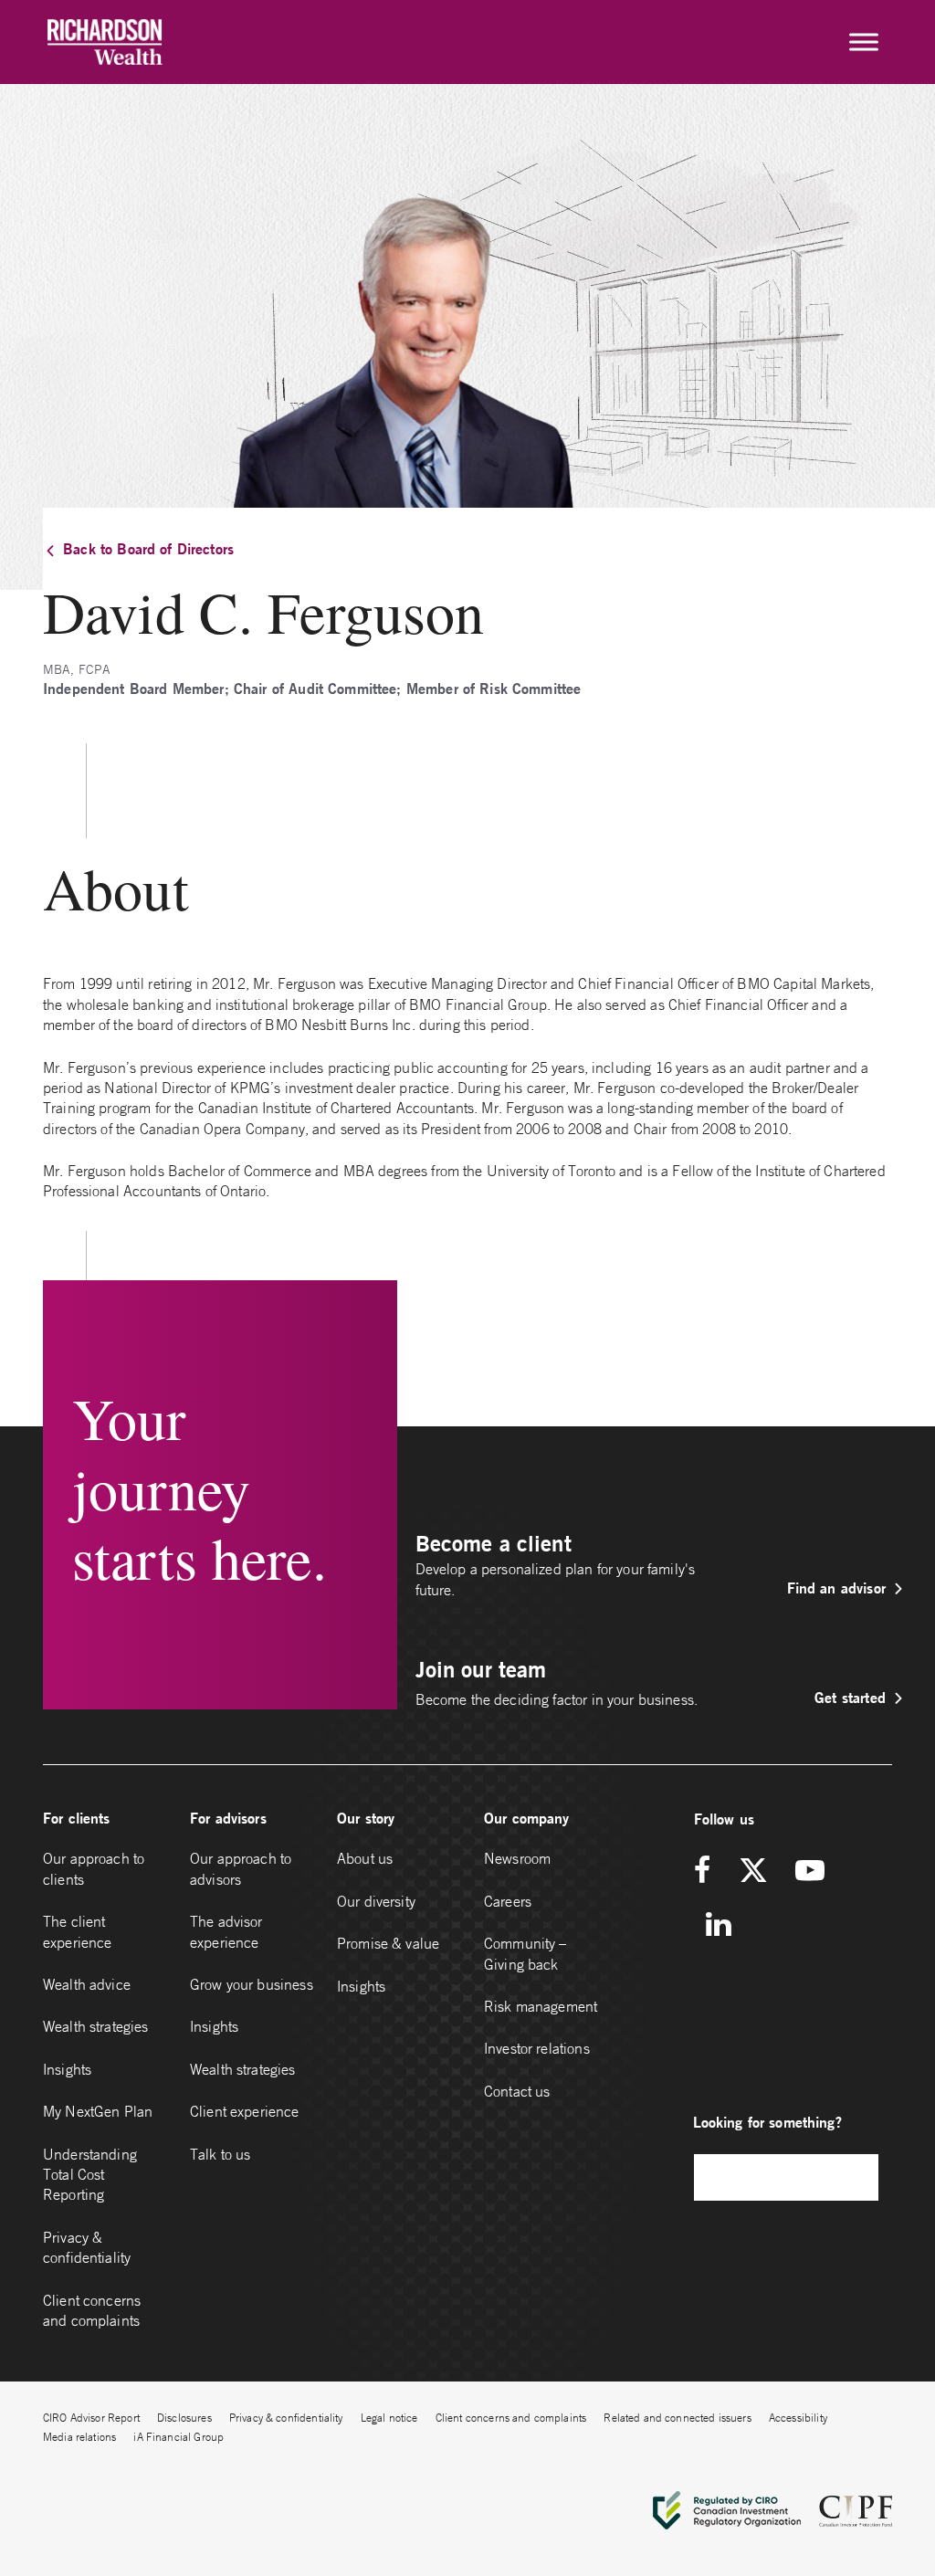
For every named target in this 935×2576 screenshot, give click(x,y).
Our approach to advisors (241, 1868)
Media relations (79, 2437)
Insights (67, 2069)
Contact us (517, 2091)
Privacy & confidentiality (87, 2247)
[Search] (856, 2177)
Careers (508, 1901)
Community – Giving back (525, 1953)
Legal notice (389, 2418)
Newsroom (517, 1858)
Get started (850, 1697)
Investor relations (537, 2048)
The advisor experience (226, 1931)
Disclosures (184, 2418)
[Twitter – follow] (753, 1872)
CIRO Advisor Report (91, 2418)
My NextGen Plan (98, 2111)
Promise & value (388, 1943)
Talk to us (221, 2154)
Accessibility (798, 2418)
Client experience (245, 2111)
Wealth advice (87, 1984)
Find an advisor (836, 1588)
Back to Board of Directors (148, 548)
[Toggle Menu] (864, 42)
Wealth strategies (96, 2026)
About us (365, 1858)
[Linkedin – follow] (718, 1925)
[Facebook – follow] (709, 1872)
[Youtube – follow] (810, 1872)
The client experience (78, 1931)
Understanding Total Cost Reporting (90, 2175)
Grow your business (252, 1984)
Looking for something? (767, 2122)
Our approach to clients (94, 1868)
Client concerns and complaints (92, 2310)
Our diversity (376, 1901)
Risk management (541, 2006)
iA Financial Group (179, 2437)
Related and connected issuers (677, 2418)
